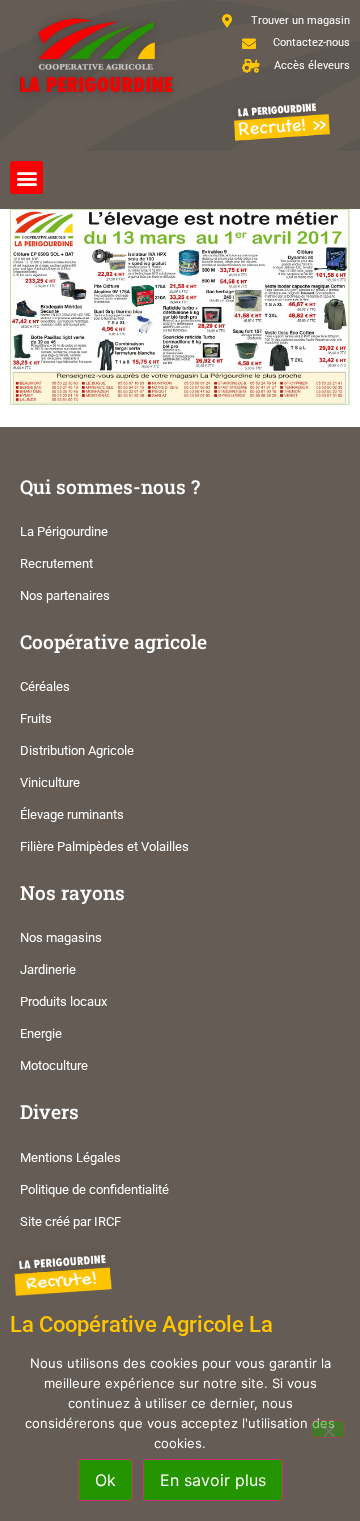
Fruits (36, 718)
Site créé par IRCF (70, 1221)
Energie (41, 1033)
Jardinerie (48, 969)
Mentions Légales (70, 1157)
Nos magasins (61, 937)
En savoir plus (213, 1480)
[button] (26, 177)
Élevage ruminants (72, 814)
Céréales (45, 686)
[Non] (328, 1429)
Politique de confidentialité (94, 1189)
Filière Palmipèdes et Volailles (104, 846)
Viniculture (50, 782)
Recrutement (56, 563)
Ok (105, 1480)
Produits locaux (63, 1001)
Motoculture (54, 1065)
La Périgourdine (64, 531)
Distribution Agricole (77, 750)
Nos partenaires (65, 595)
